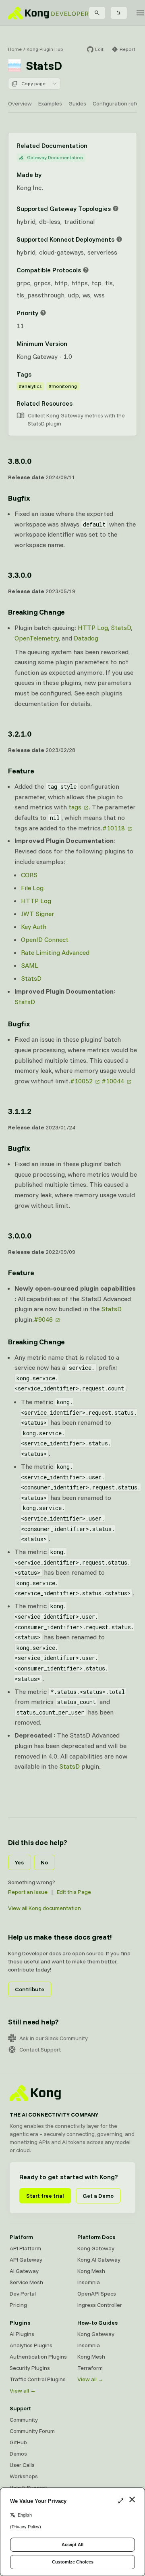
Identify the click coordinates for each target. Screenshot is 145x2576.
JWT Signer (38, 914)
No (44, 1862)
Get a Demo (98, 2196)
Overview (20, 103)
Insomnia (89, 2282)
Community (24, 2420)
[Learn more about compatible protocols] (86, 270)
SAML (30, 965)
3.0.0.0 (20, 1235)
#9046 (43, 1319)
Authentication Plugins (38, 2357)
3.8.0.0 (20, 461)
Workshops (24, 2476)
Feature (21, 771)
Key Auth (34, 927)
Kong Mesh (91, 2271)
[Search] (97, 13)
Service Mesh (26, 2282)
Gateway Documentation (55, 157)
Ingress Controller (100, 2305)
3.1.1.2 (20, 1111)
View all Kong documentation (45, 1908)
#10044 (113, 1081)
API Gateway (26, 2260)
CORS (29, 875)
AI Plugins (22, 2334)
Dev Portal (23, 2294)
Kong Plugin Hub (45, 49)
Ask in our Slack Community (54, 2038)
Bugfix (19, 498)
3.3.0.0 (20, 575)
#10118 (114, 828)
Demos (18, 2454)
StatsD (121, 628)
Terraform (90, 2368)
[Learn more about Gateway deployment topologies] (116, 209)
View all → (23, 2391)
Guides (77, 103)
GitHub (18, 2442)
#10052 (81, 1081)
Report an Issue (28, 1892)
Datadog (86, 638)
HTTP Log (93, 628)
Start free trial (45, 2196)
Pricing (18, 2305)
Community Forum (32, 2431)
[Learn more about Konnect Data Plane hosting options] (119, 239)
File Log (32, 888)
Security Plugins (30, 2368)
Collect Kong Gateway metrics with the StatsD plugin (76, 419)
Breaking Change (36, 612)
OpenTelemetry (37, 638)
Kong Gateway (96, 2248)
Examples (50, 103)
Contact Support (40, 2049)
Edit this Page (74, 1892)
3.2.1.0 (20, 734)
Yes (19, 1862)
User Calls (22, 2465)
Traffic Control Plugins (38, 2379)
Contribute (30, 1989)
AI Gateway (24, 2271)
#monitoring (63, 386)
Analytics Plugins (31, 2345)
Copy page (33, 83)
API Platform (25, 2248)
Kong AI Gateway (99, 2260)
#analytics (30, 386)
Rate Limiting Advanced (55, 952)
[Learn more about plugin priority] (43, 313)
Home (15, 49)
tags (75, 807)
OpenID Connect (45, 939)
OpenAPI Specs (97, 2294)
